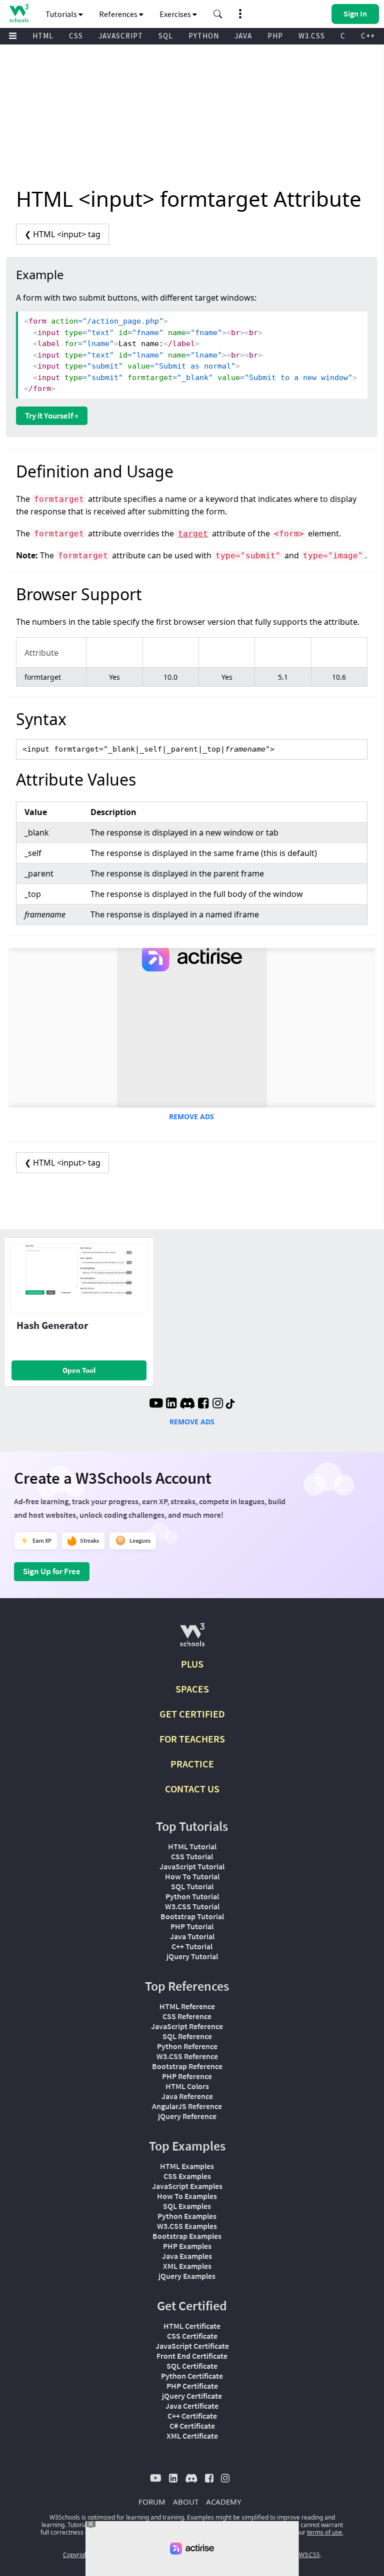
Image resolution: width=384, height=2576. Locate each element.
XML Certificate (192, 2436)
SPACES (192, 1689)
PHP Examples (187, 2246)
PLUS (192, 1664)
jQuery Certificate (192, 2396)
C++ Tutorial (192, 1946)
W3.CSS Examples (187, 2226)
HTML (43, 36)
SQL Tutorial (192, 1886)
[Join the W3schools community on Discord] (187, 1404)
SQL (166, 36)
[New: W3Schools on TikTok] (230, 1404)
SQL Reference (187, 2036)
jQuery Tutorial (192, 1956)
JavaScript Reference (187, 2026)
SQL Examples (187, 2206)
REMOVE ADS (191, 1116)
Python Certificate (192, 2376)
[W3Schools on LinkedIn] (171, 1404)
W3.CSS (312, 36)
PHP (275, 36)
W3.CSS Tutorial (192, 1906)
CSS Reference (187, 2016)
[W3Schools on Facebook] (203, 1404)
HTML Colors (187, 2086)
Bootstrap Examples (187, 2236)
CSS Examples (187, 2176)
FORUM (152, 2502)
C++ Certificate (192, 2416)
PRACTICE (192, 1764)
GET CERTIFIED (192, 1714)
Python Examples (187, 2216)
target (193, 534)
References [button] (119, 14)
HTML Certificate (192, 2326)
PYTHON (204, 36)
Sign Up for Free (52, 1571)
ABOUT (186, 2502)
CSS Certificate (192, 2336)
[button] (218, 14)
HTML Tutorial (192, 1846)
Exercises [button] (176, 14)
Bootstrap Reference (187, 2066)
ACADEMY (223, 2502)
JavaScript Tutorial (192, 1866)
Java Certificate (192, 2406)
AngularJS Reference (187, 2106)
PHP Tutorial (192, 1926)
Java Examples (187, 2256)
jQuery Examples (187, 2276)
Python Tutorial (192, 1896)
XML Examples (187, 2266)
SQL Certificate (192, 2366)
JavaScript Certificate (192, 2346)
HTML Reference (187, 2006)
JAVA (243, 36)
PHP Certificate (192, 2386)
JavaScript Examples (187, 2186)
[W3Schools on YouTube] (156, 1404)
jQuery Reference (187, 2116)
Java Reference (187, 2096)
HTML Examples (187, 2166)
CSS (76, 36)
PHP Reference (187, 2076)
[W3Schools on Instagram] (218, 1404)
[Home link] (19, 13)
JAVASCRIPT (121, 36)
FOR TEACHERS (192, 1739)
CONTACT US (192, 1789)
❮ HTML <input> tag (62, 234)
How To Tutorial (192, 1876)
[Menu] (13, 36)
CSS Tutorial (192, 1856)
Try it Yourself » (52, 416)
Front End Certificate (192, 2356)
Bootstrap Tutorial (192, 1916)
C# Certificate (192, 2426)
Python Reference (187, 2046)
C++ (368, 36)
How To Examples (187, 2196)
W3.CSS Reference (187, 2056)
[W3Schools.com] (192, 1639)
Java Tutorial (192, 1936)
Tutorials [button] (62, 14)
